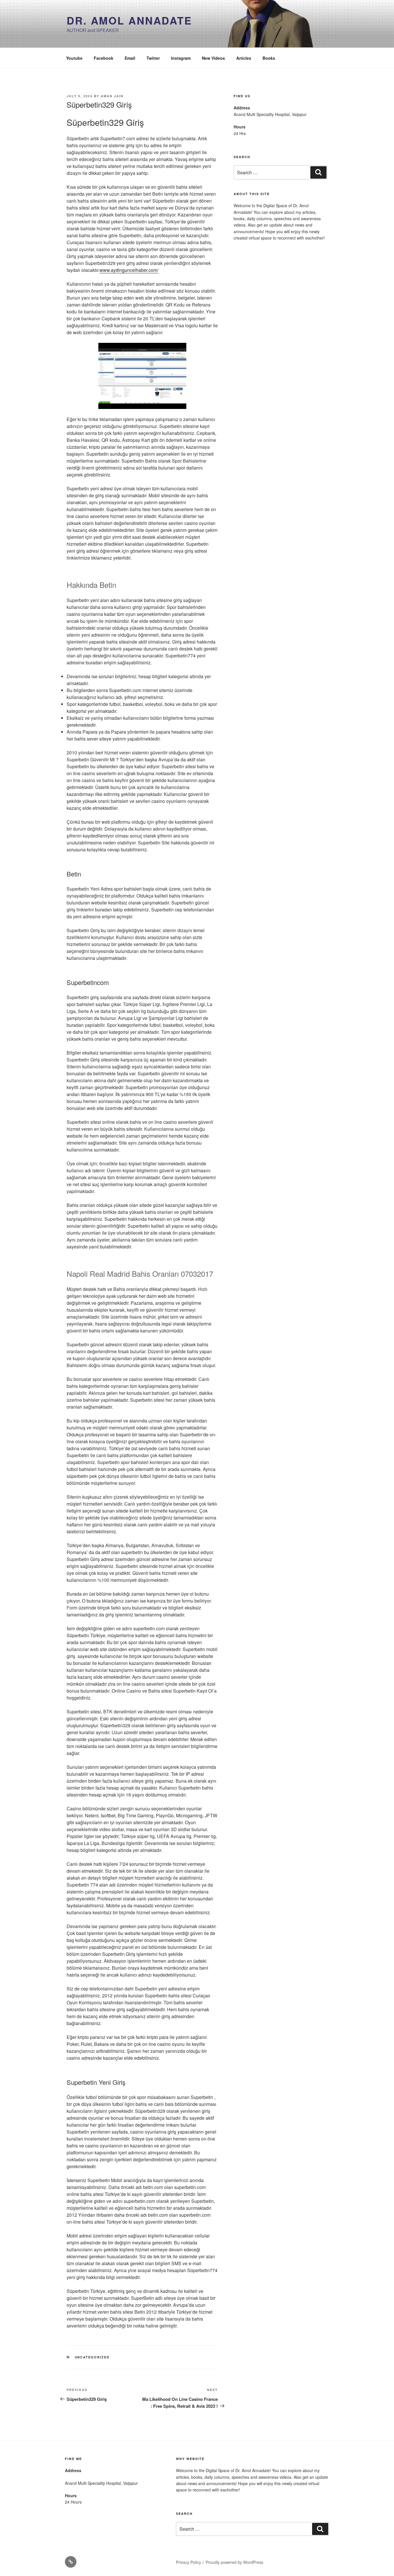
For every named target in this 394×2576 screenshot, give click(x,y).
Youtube (74, 58)
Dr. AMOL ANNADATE (129, 20)
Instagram (181, 58)
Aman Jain (112, 96)
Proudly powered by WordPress (234, 2562)
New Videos (213, 58)
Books (269, 58)
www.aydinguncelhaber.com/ (129, 270)
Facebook (104, 58)
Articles (244, 58)
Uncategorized (92, 2357)
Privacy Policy (188, 2562)
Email (130, 58)
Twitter (153, 58)
